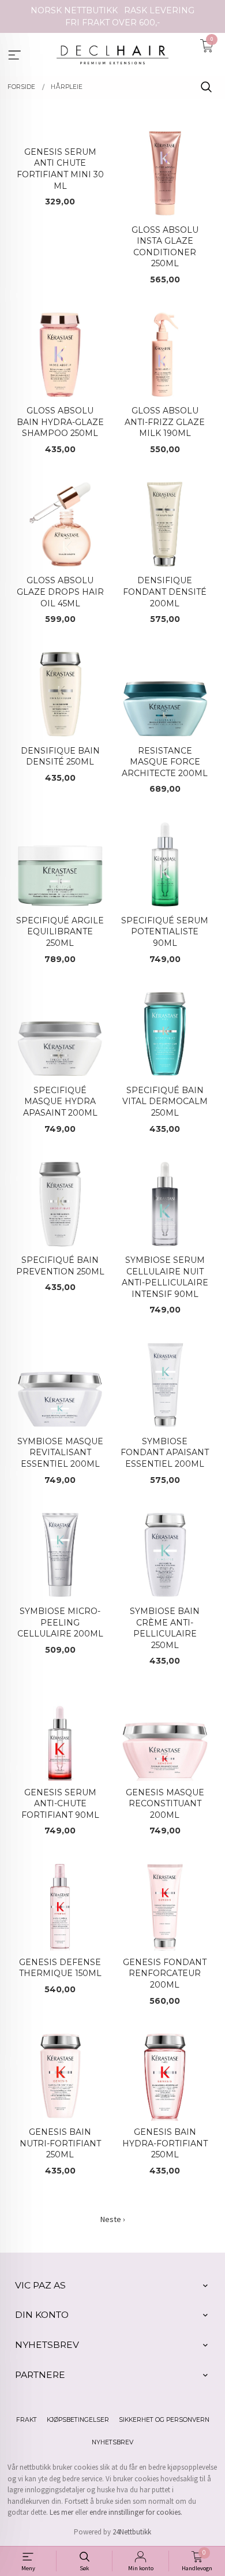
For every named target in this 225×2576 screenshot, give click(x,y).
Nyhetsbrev (112, 2442)
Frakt (27, 2420)
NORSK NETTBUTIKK (74, 10)
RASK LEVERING (159, 10)
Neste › (113, 2219)
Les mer (61, 2512)
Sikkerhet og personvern (164, 2420)
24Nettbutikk (132, 2532)
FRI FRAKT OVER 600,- (112, 23)
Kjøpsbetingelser (78, 2420)
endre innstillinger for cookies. (136, 2512)
